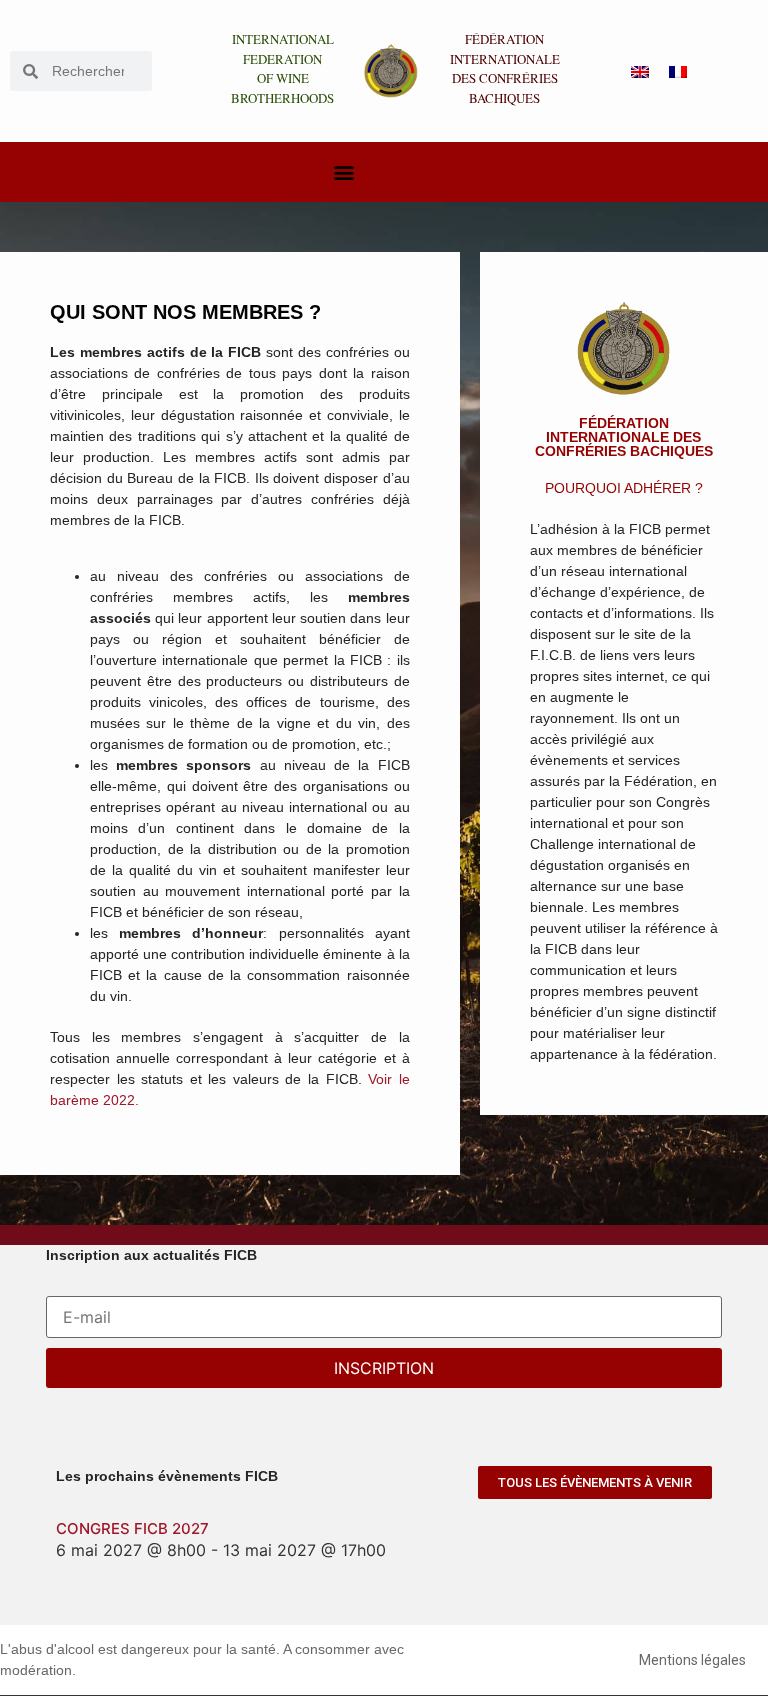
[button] (343, 172)
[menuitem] (640, 71)
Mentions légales (692, 1660)
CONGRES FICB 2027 (132, 1528)
